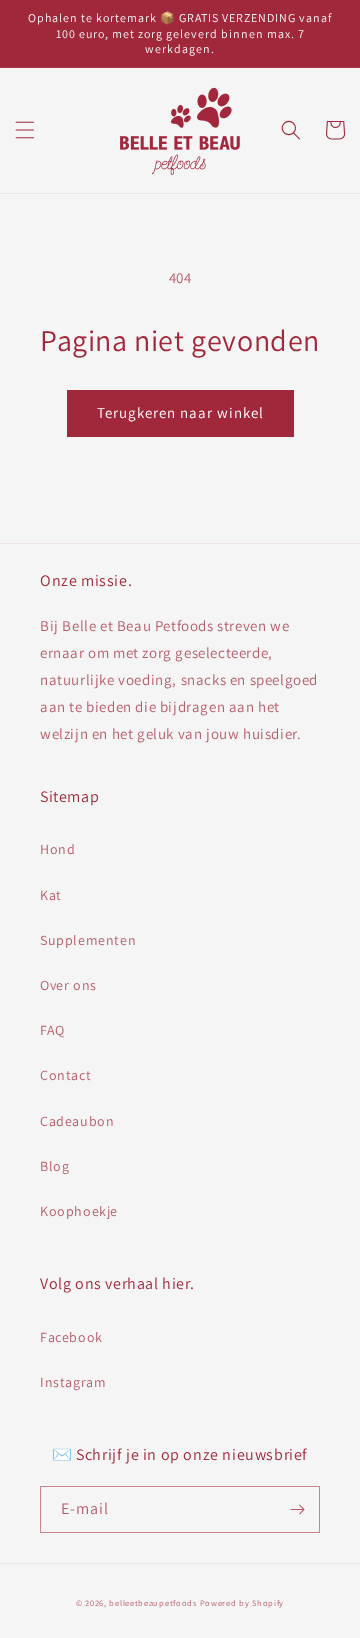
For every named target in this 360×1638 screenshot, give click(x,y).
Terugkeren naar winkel (180, 412)
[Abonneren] (297, 1509)
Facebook (71, 1337)
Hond (57, 849)
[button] (25, 130)
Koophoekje (79, 1211)
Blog (54, 1166)
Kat (51, 895)
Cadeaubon (77, 1121)
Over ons (68, 985)
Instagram (73, 1382)
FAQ (52, 1030)
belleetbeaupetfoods (152, 1602)
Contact (65, 1075)
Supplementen (88, 940)
